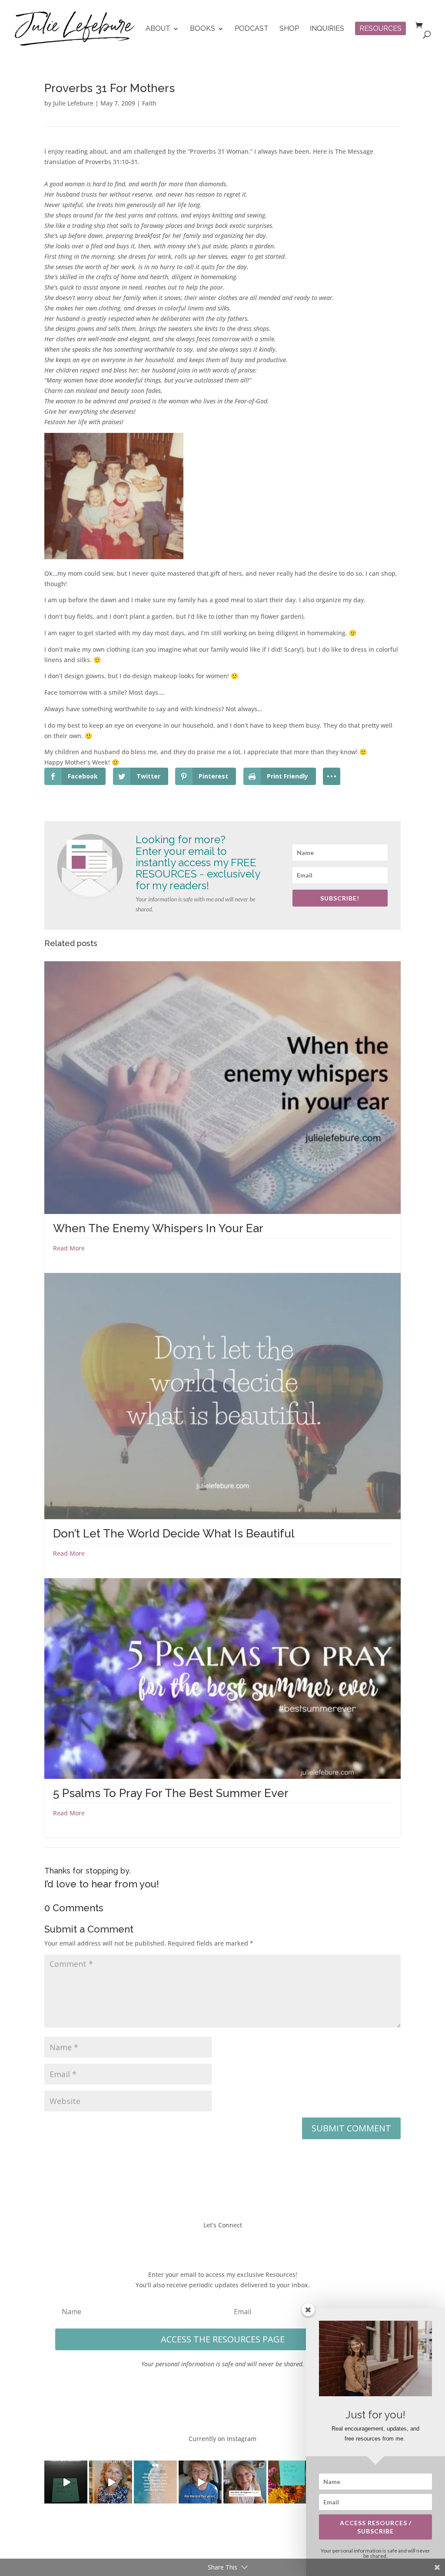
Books (203, 29)
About (158, 29)
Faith (149, 103)
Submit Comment (351, 2128)
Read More (69, 1248)
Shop (289, 29)
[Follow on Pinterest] (249, 2243)
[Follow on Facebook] (196, 2243)
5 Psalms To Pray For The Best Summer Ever (171, 1793)
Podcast (252, 29)
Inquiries (327, 29)
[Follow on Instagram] (231, 2243)
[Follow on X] (214, 2243)
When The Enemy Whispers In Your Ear (158, 1228)
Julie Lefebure (73, 103)
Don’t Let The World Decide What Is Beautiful (174, 1534)
